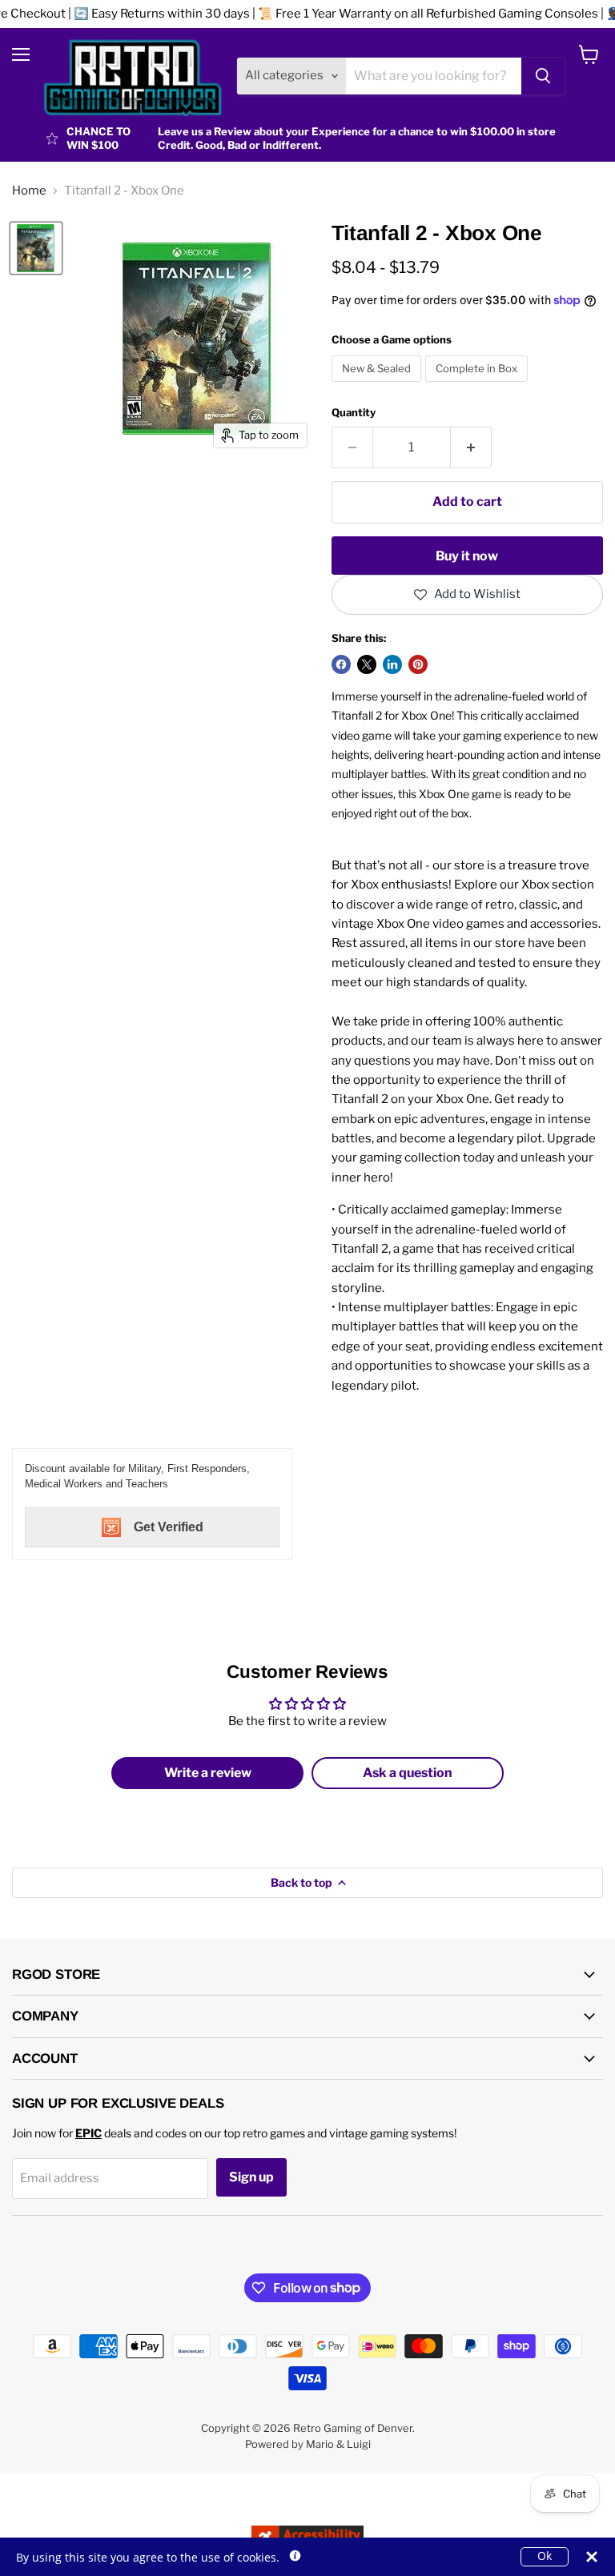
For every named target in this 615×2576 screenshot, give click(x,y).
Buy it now (467, 556)
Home (29, 191)
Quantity (354, 413)
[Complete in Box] (478, 386)
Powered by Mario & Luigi (308, 2444)
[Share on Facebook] (341, 664)
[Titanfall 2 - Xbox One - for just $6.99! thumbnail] (36, 248)
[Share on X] (367, 664)
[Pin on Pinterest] (418, 664)
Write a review (208, 1773)
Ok (545, 2556)
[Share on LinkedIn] (392, 664)
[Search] (543, 76)
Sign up (251, 2177)
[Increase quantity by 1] (471, 447)
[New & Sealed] (378, 386)
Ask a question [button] (408, 1773)
